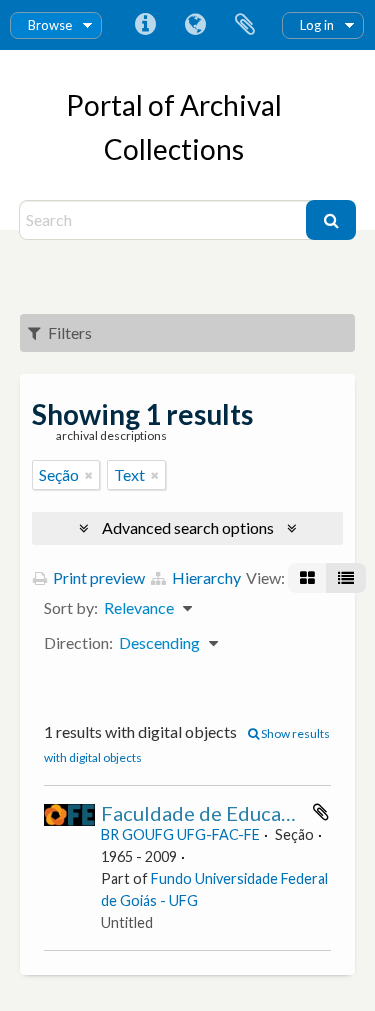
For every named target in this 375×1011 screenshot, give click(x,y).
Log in (317, 25)
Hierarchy (205, 577)
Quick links (145, 25)
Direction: (78, 642)
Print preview (97, 577)
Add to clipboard (321, 812)
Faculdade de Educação (207, 813)
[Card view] (307, 578)
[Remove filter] (89, 475)
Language (195, 25)
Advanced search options (188, 527)
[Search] (331, 220)
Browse (50, 25)
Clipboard (245, 25)
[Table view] (346, 578)
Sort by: (71, 607)
